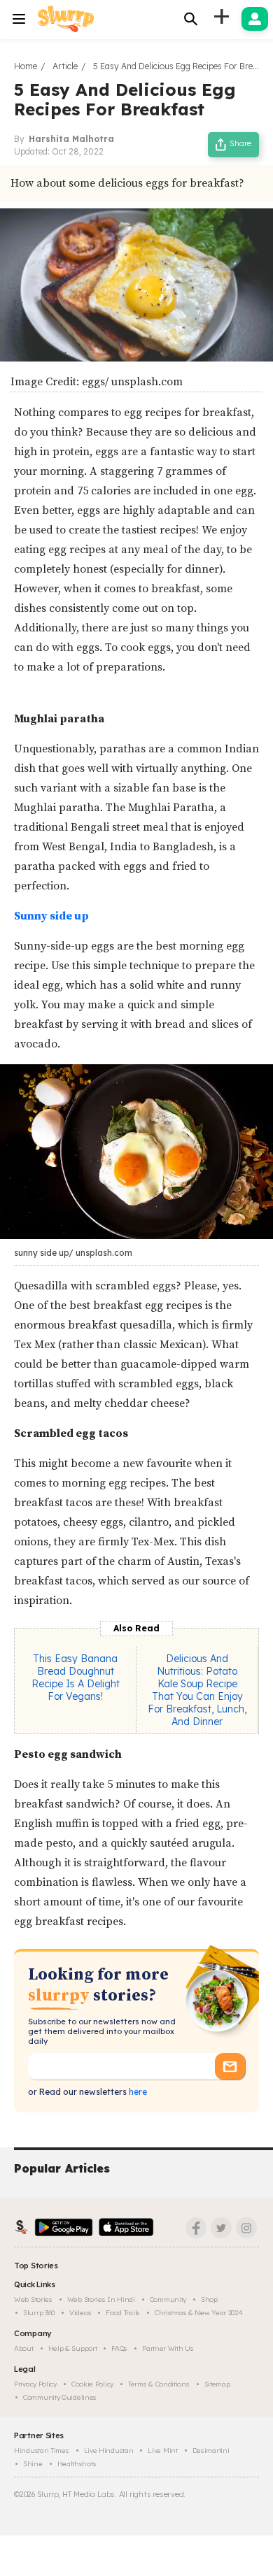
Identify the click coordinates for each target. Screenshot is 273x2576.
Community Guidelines (60, 2397)
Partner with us (168, 2348)
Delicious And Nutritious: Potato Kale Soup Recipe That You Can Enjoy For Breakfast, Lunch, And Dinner (197, 1690)
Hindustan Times (42, 2450)
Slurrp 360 (39, 2313)
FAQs (119, 2348)
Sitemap (217, 2384)
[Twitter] (221, 2228)
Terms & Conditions (159, 2384)
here (137, 2092)
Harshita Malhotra (71, 139)
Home (26, 66)
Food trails (123, 2313)
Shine (33, 2464)
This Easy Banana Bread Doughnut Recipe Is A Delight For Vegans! (76, 1677)
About (24, 2348)
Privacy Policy (35, 2384)
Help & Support (73, 2348)
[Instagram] (246, 2228)
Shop (209, 2299)
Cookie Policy (92, 2384)
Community (168, 2299)
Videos (80, 2313)
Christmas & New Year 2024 (199, 2313)
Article (65, 66)
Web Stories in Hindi (101, 2299)
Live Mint (162, 2450)
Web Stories (33, 2299)
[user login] (255, 19)
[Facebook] (196, 2228)
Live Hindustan (109, 2450)
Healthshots (77, 2464)
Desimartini (211, 2450)
